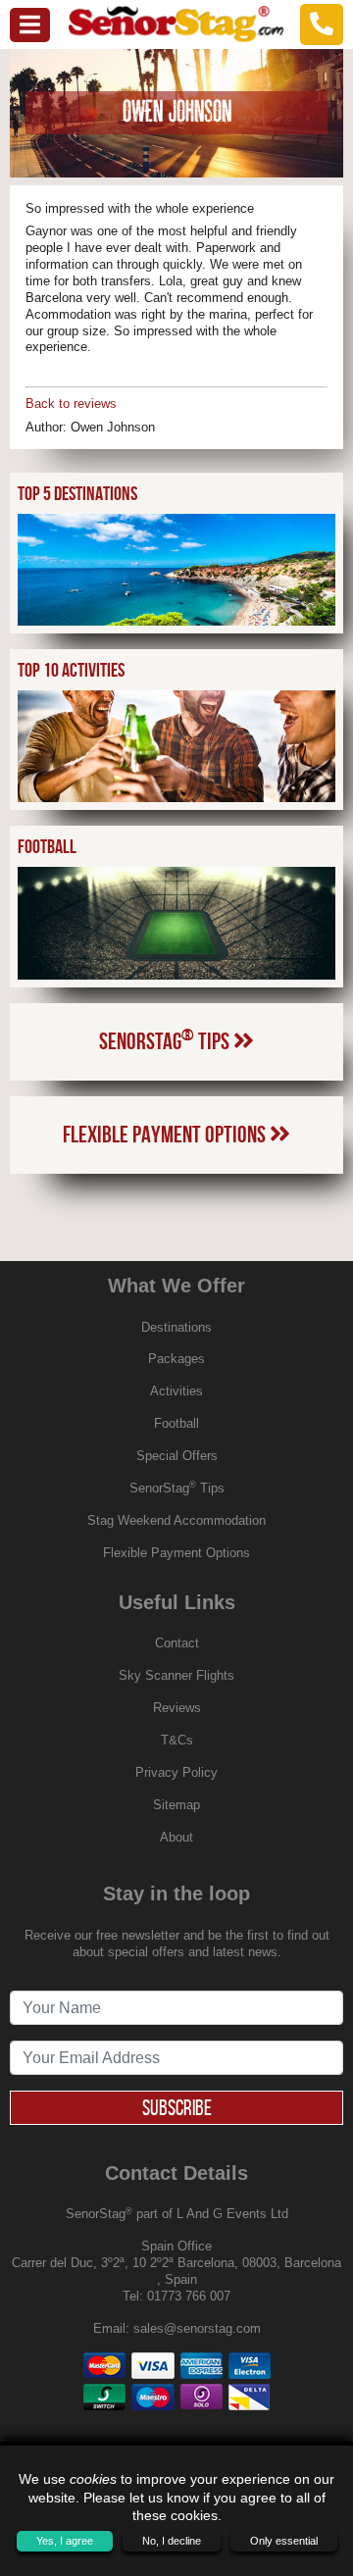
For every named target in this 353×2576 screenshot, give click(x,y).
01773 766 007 (189, 2296)
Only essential (284, 2541)
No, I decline (172, 2541)
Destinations (176, 1327)
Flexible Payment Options (166, 1135)
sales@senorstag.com (197, 2328)
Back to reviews (71, 404)
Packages (176, 1359)
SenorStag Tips (166, 1039)
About (176, 1837)
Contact (177, 1643)
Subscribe (177, 2107)
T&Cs (177, 1740)
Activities (176, 1391)
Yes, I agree (65, 2541)
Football (176, 1423)
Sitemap (176, 1805)
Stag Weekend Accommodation (176, 1520)
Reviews (177, 1708)
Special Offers (177, 1456)
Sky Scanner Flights (176, 1675)
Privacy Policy (176, 1772)
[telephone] (322, 24)
